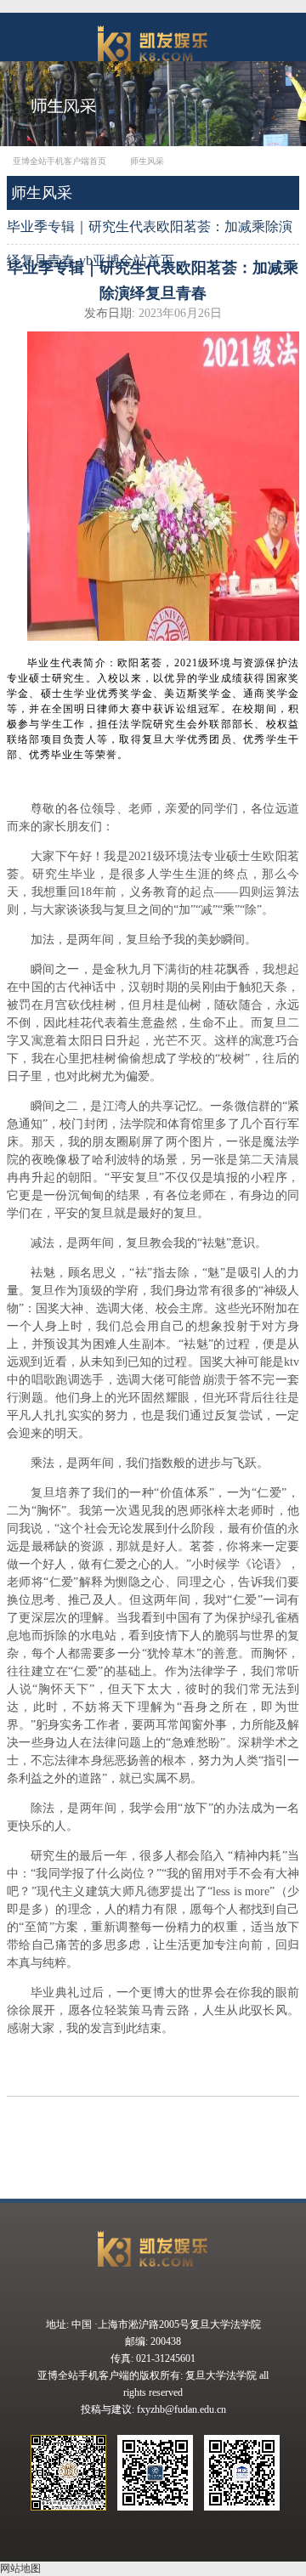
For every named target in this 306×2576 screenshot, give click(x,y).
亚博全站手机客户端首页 (59, 161)
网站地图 (20, 2568)
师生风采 (147, 161)
